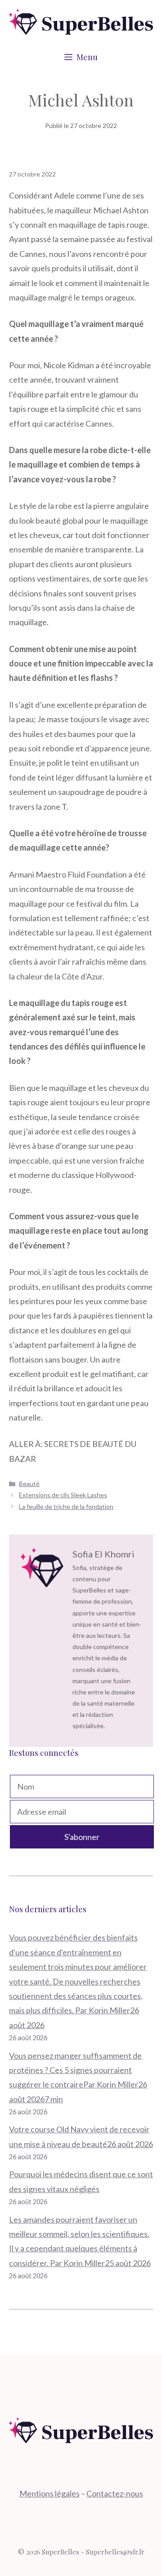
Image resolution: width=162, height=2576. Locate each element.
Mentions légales (49, 2493)
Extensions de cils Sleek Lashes (63, 1495)
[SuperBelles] (81, 21)
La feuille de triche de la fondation (66, 1506)
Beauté (29, 1484)
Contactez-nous (115, 2493)
